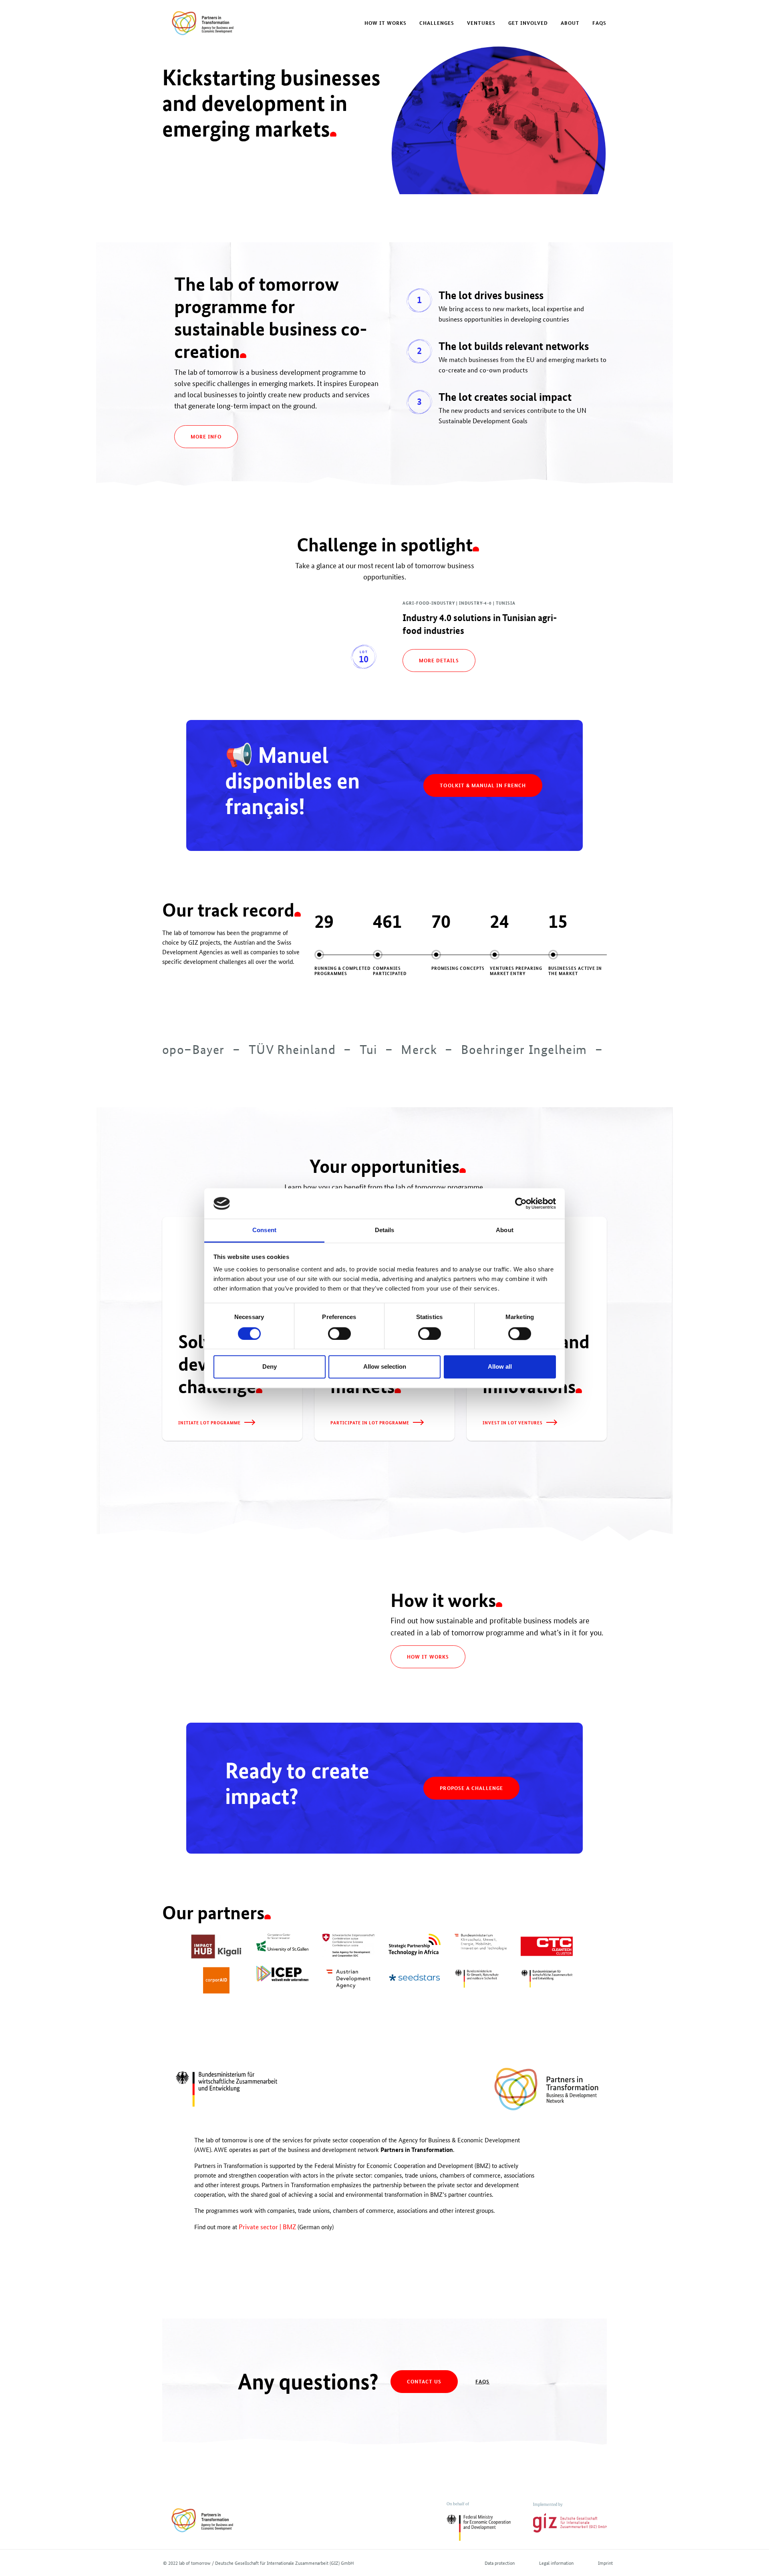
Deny (270, 1367)
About (570, 23)
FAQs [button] (482, 2381)
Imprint (605, 2563)
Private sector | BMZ (267, 2227)
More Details (439, 660)
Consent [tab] (264, 1230)
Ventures (481, 23)
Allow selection (385, 1367)
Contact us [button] (424, 2381)
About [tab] (505, 1230)
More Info (206, 436)
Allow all (500, 1367)
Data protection (500, 2563)
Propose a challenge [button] (471, 1788)
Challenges (437, 23)
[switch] (339, 1333)
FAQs (599, 23)
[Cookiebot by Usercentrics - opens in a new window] (521, 1203)
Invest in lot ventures (513, 1422)
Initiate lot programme (209, 1422)
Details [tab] (385, 1230)
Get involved (528, 23)
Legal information (556, 2563)
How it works (386, 23)
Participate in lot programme (370, 1422)
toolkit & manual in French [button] (483, 785)
